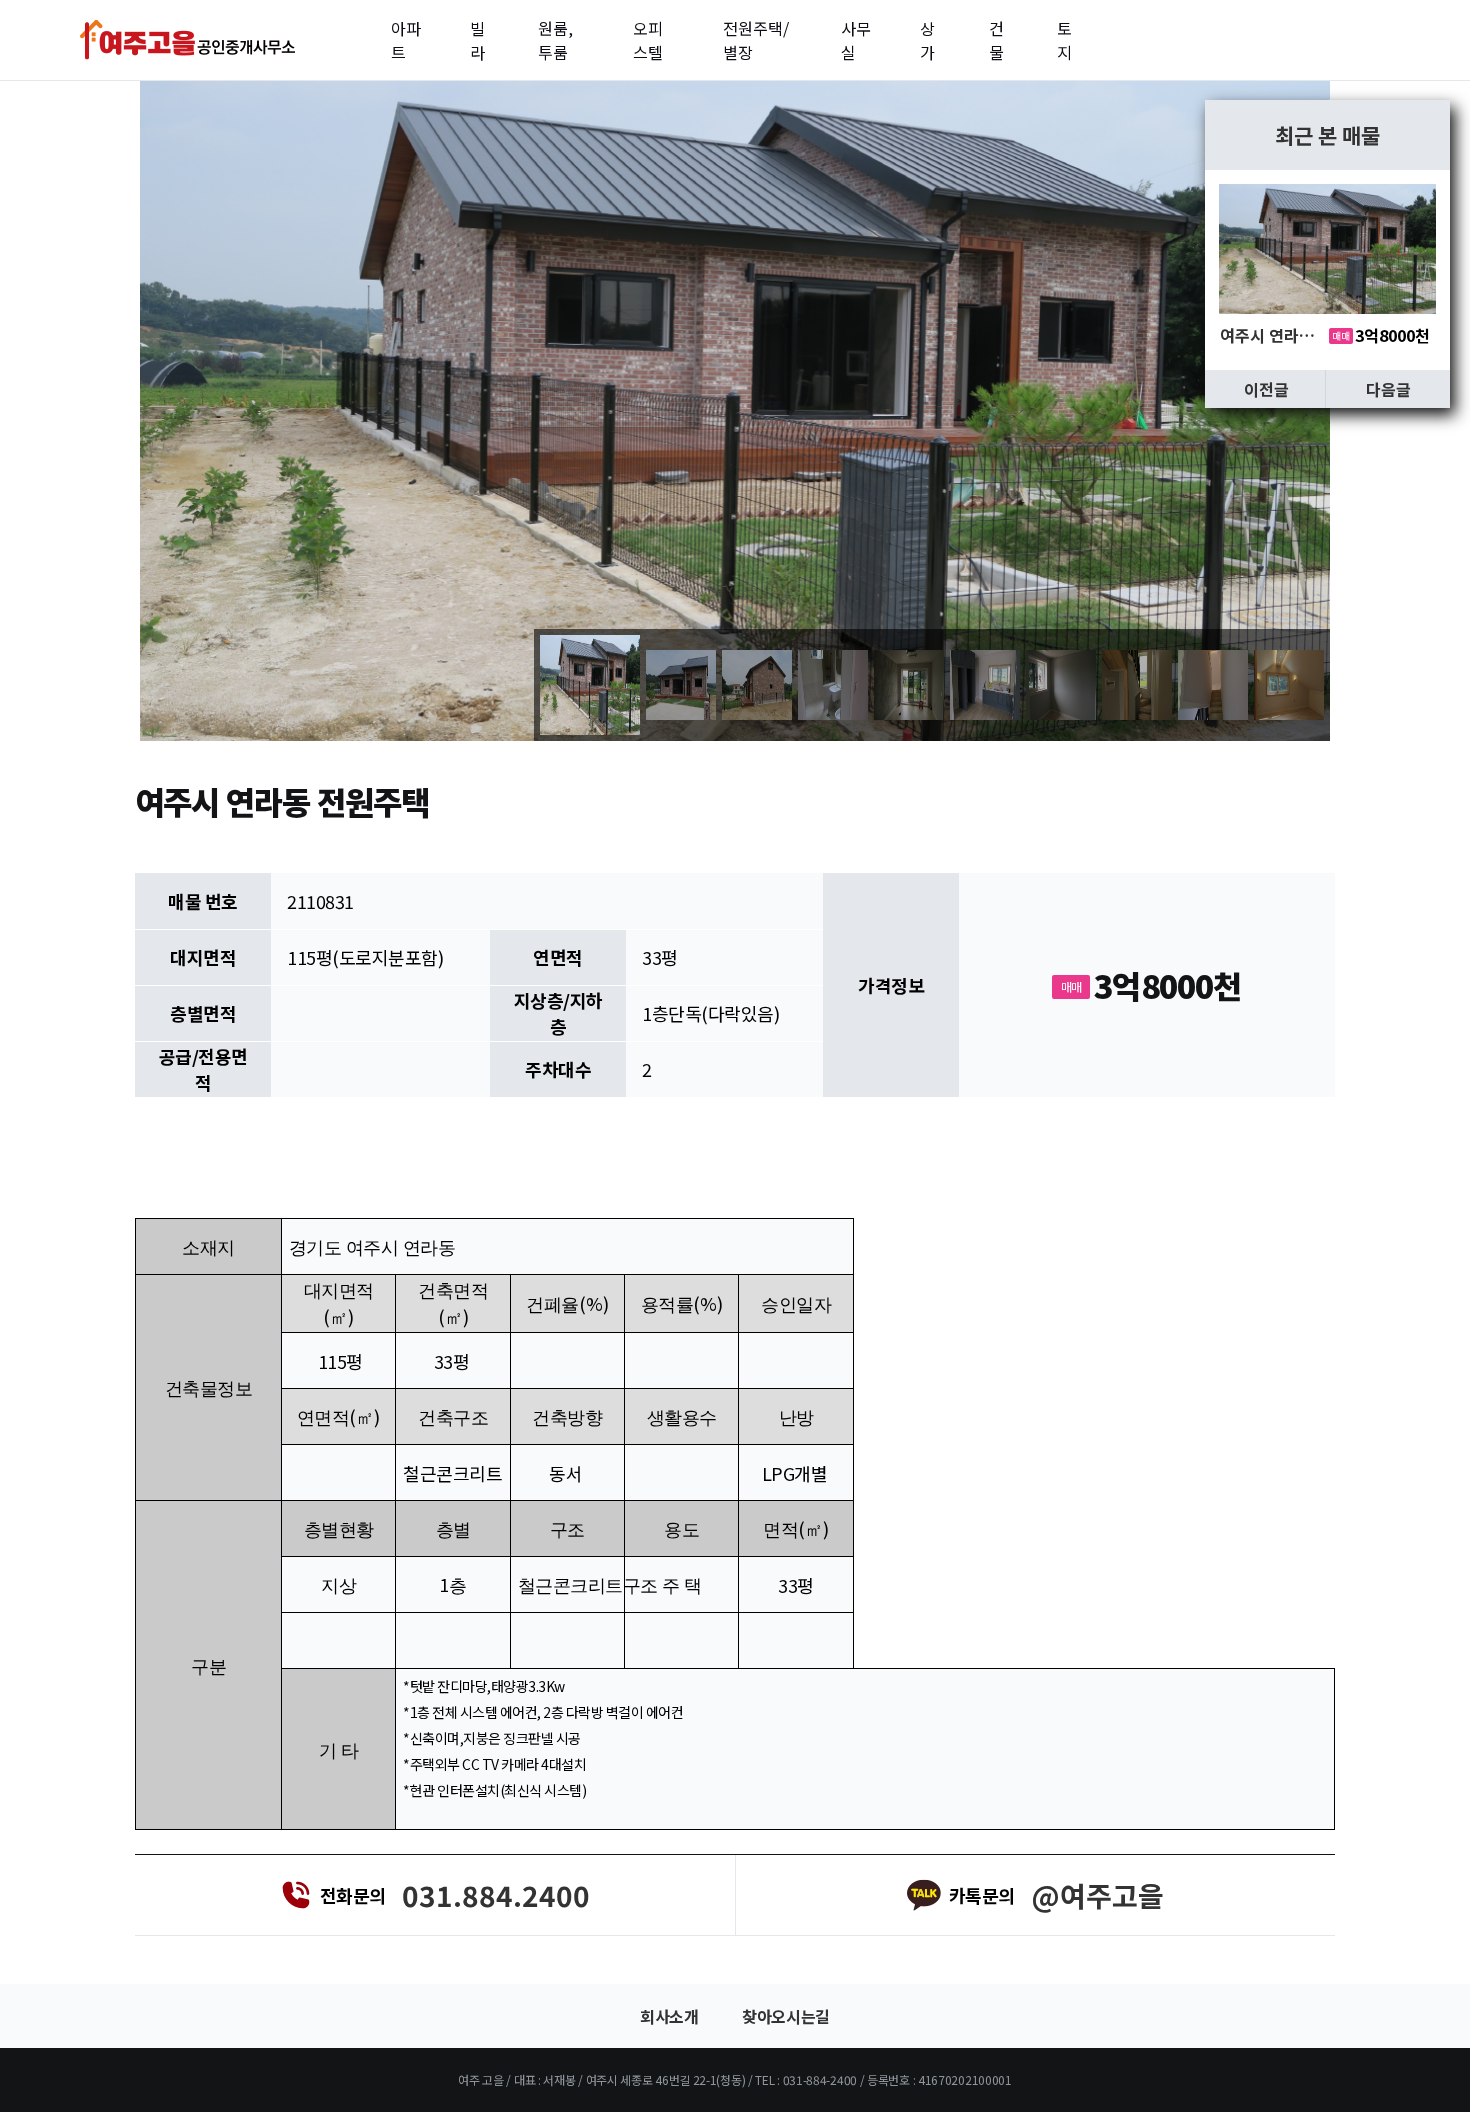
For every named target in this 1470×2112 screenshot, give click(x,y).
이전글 (1266, 389)
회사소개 (669, 2016)
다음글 (1388, 389)
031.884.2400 (496, 1895)
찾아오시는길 (786, 2016)
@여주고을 (1097, 1895)
